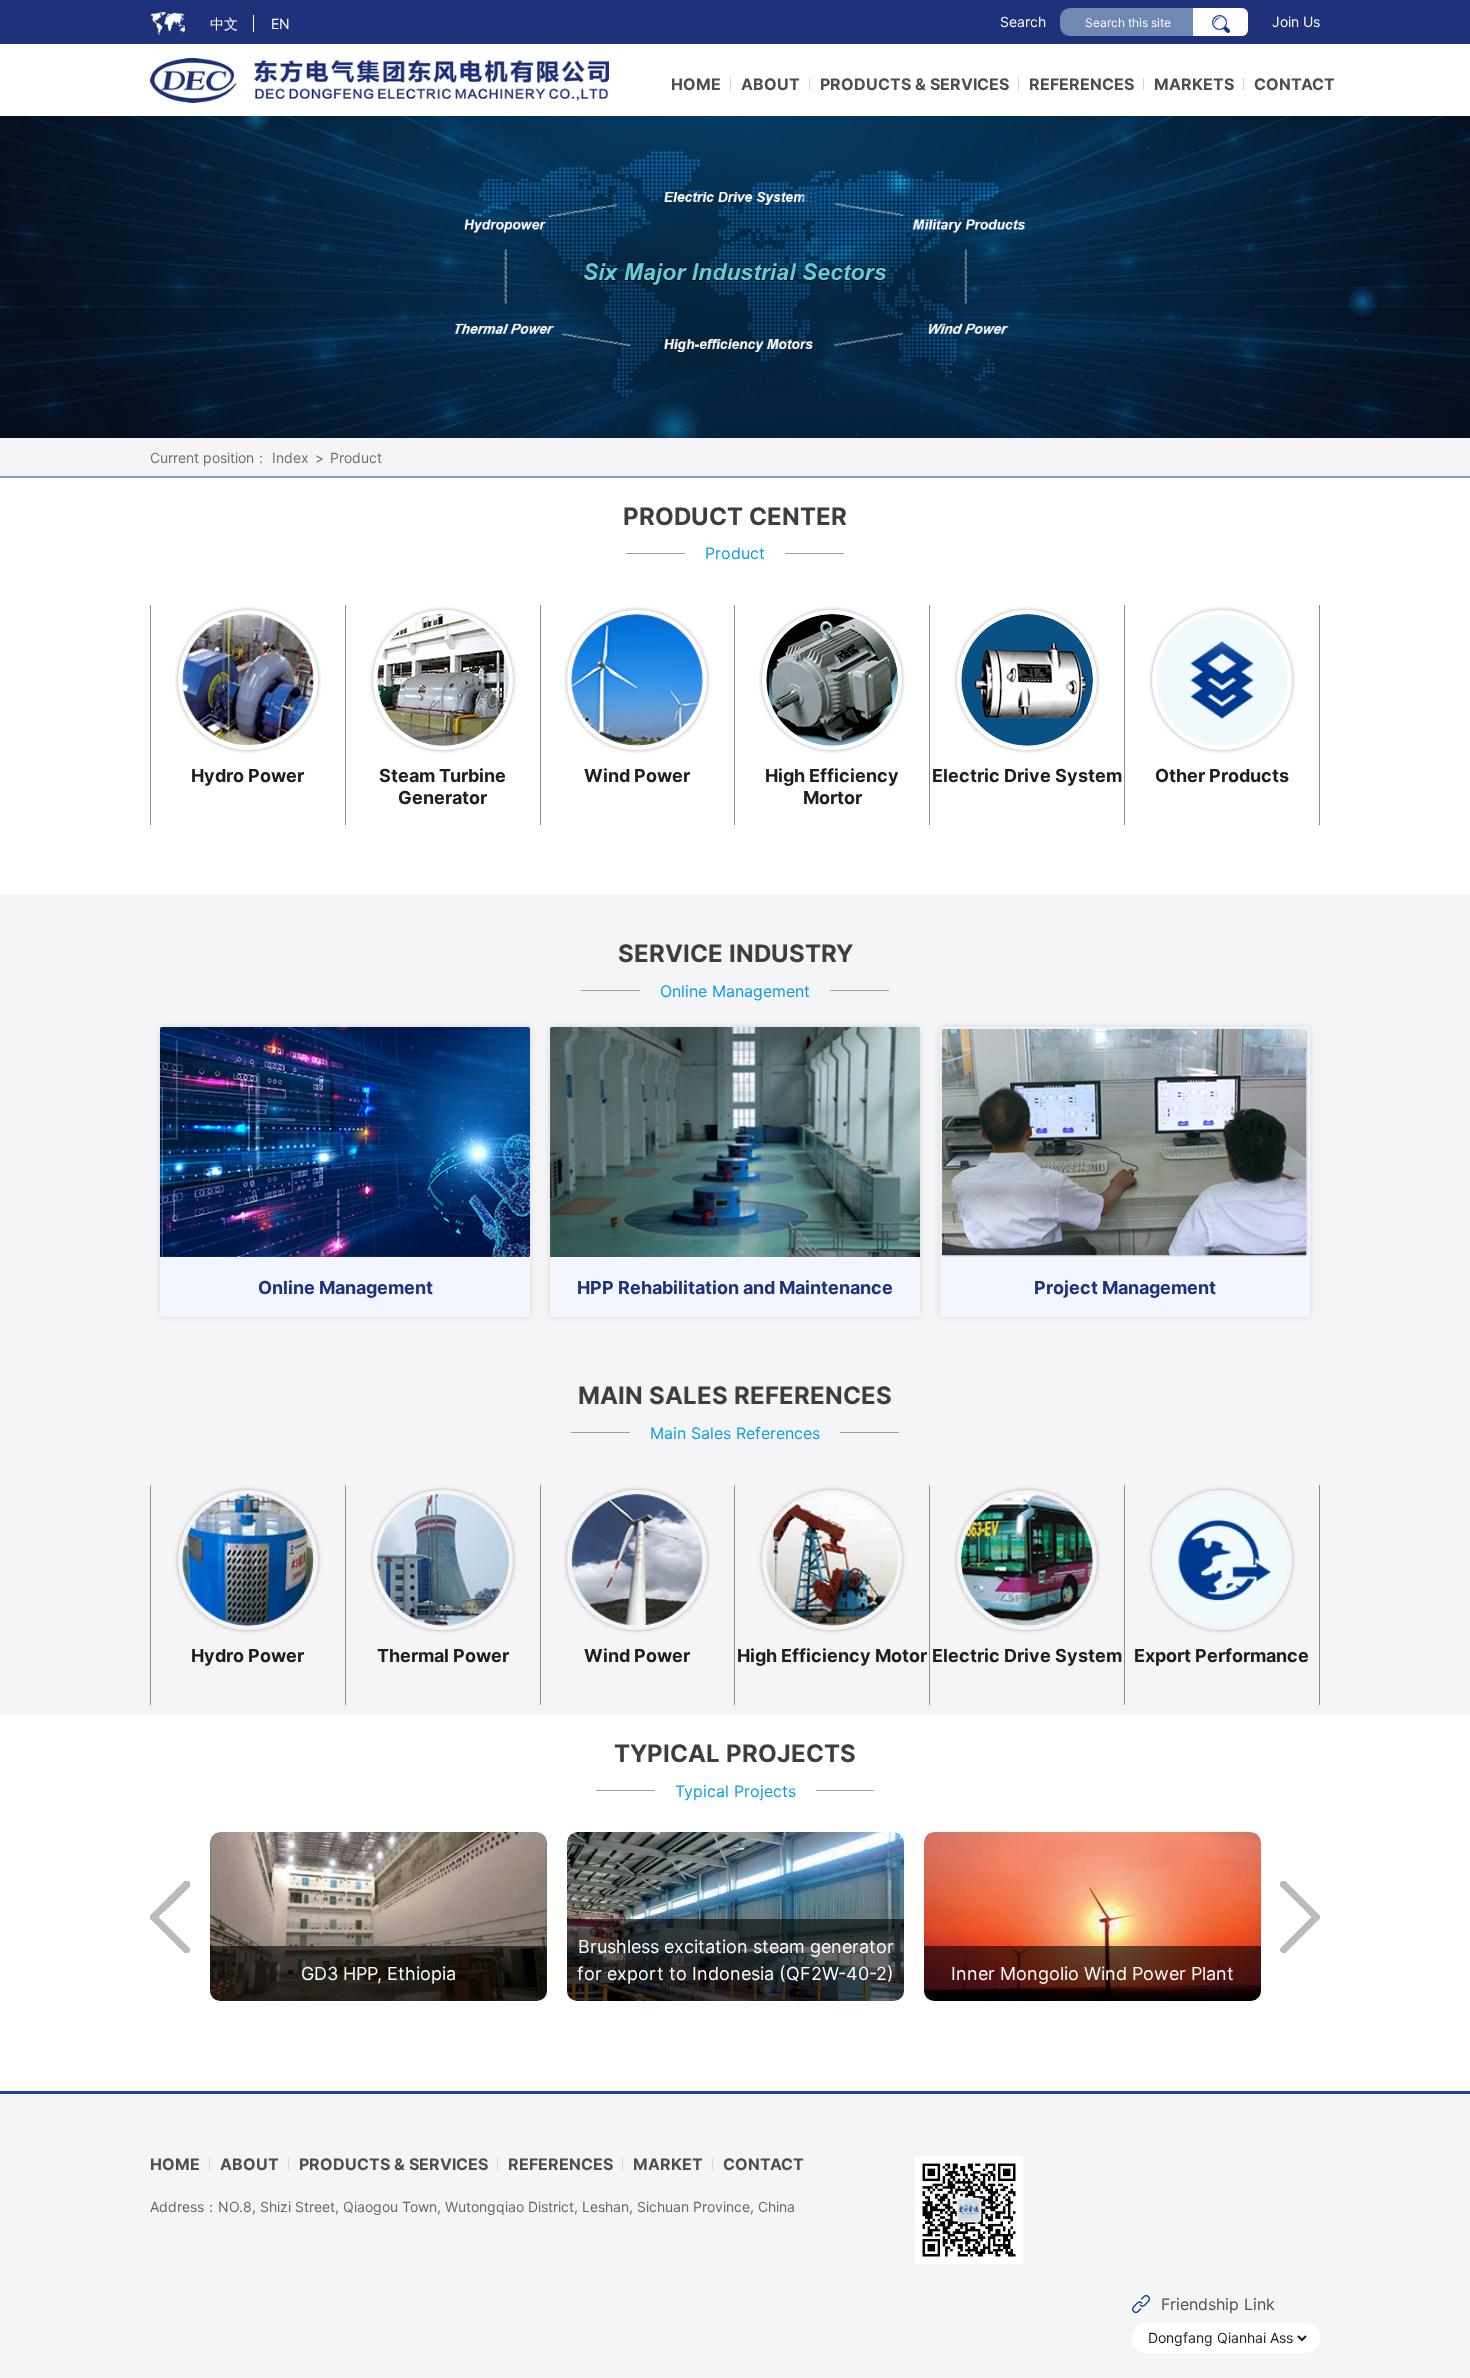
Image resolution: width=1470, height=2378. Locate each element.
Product (356, 457)
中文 (224, 23)
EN (280, 23)
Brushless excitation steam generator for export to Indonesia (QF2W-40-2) (735, 1960)
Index (290, 457)
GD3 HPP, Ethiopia (378, 1973)
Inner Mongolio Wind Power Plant (1092, 1973)
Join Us (1296, 21)
